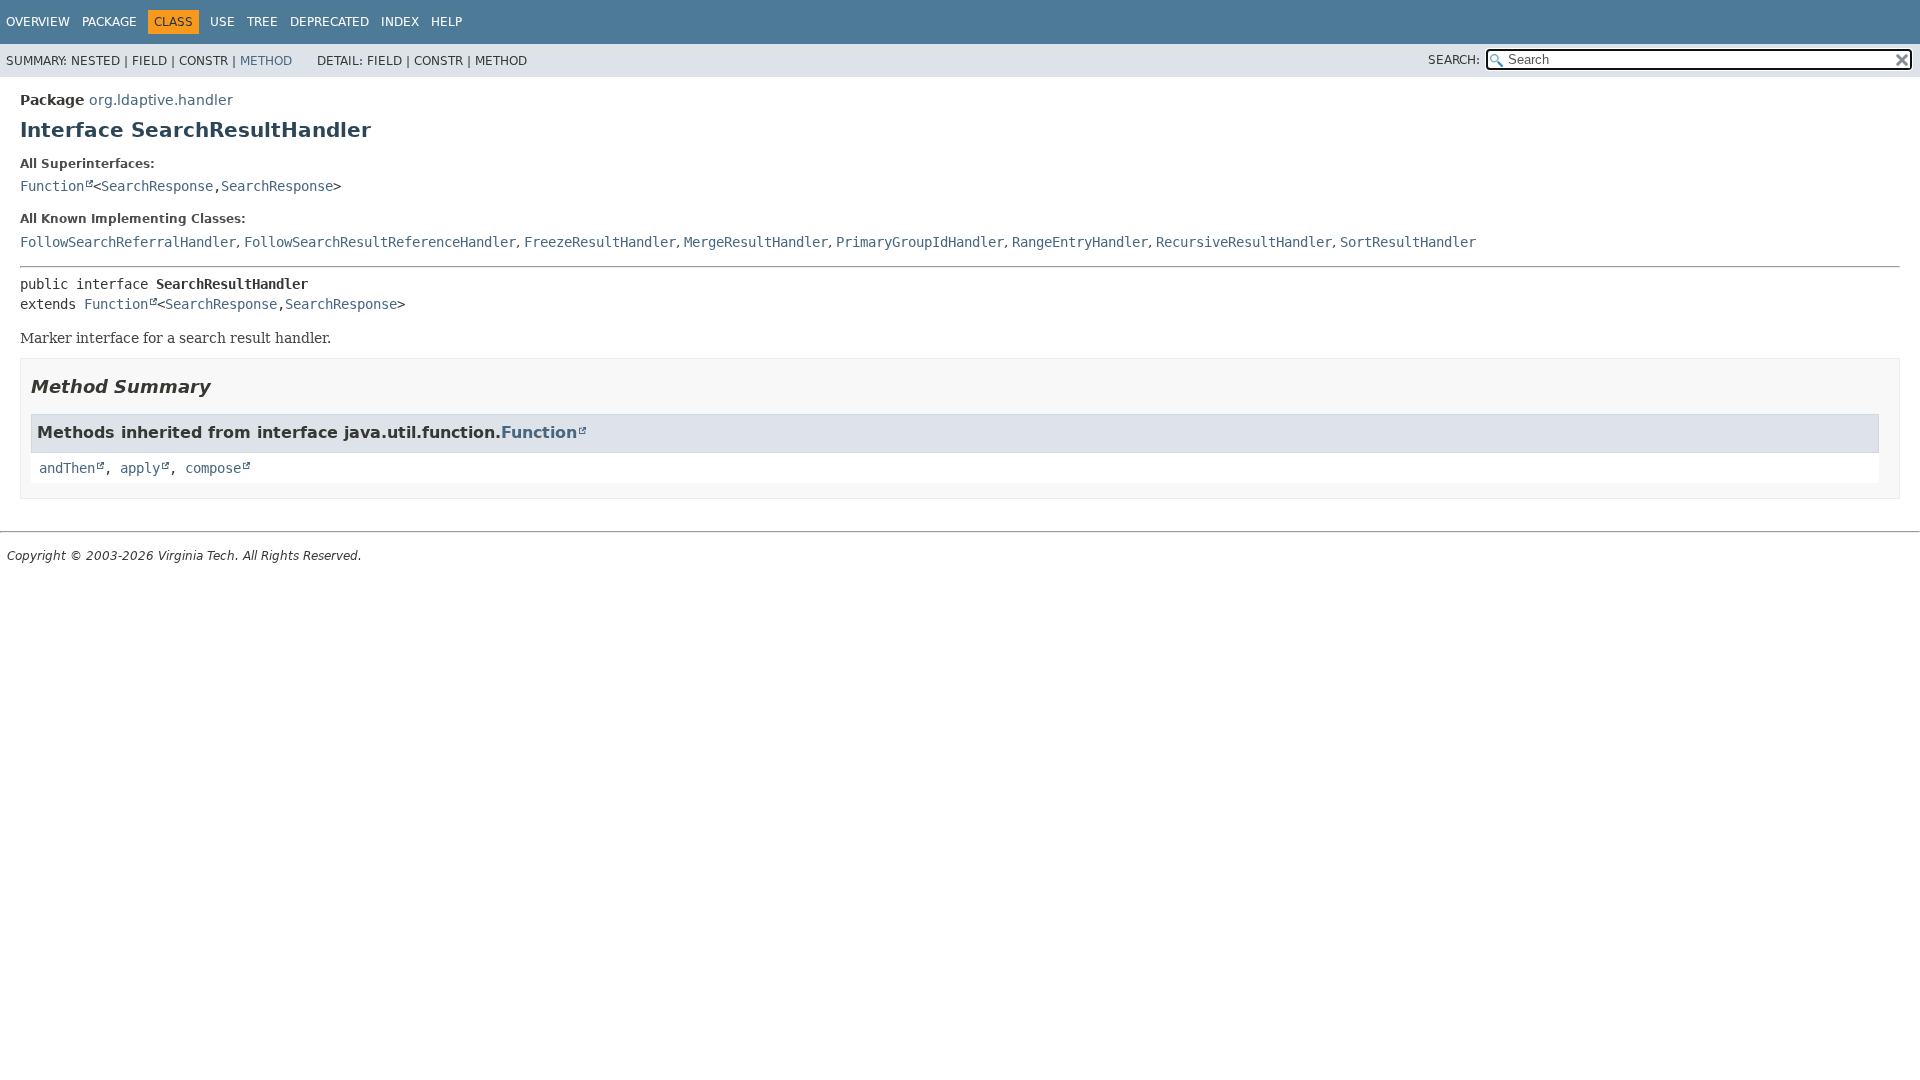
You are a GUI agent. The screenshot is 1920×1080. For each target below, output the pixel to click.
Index (400, 22)
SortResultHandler (1408, 242)
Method (266, 61)
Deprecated (329, 22)
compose (213, 468)
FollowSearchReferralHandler (128, 242)
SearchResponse (157, 186)
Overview (38, 22)
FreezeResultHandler (600, 242)
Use (222, 22)
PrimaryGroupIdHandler (920, 242)
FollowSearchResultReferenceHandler (380, 242)
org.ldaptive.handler (161, 100)
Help (446, 22)
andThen (67, 468)
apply (140, 468)
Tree (262, 22)
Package (109, 22)
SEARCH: (1454, 60)
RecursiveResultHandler (1244, 242)
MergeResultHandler (756, 242)
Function (52, 186)
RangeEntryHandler (1080, 242)
